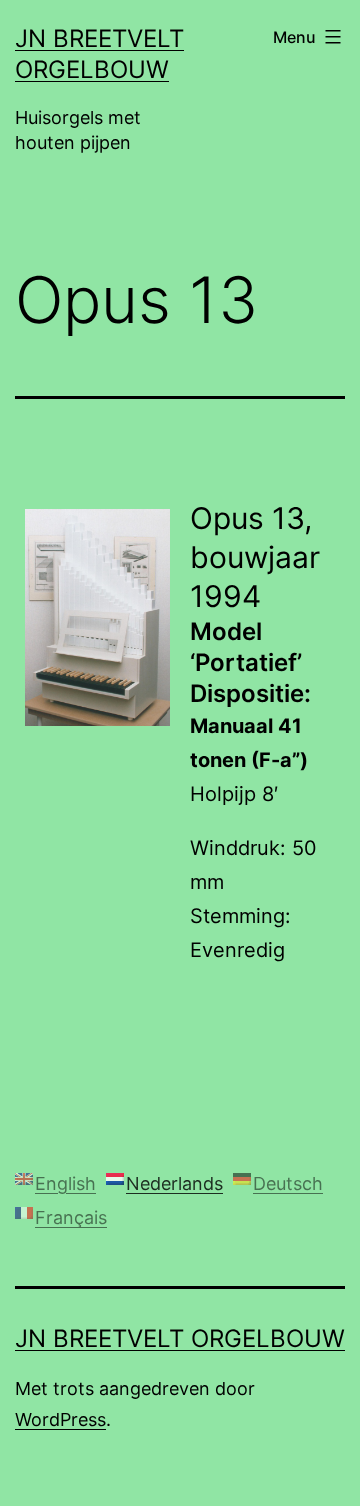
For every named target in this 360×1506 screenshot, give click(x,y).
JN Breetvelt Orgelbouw (180, 1338)
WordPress (60, 1419)
